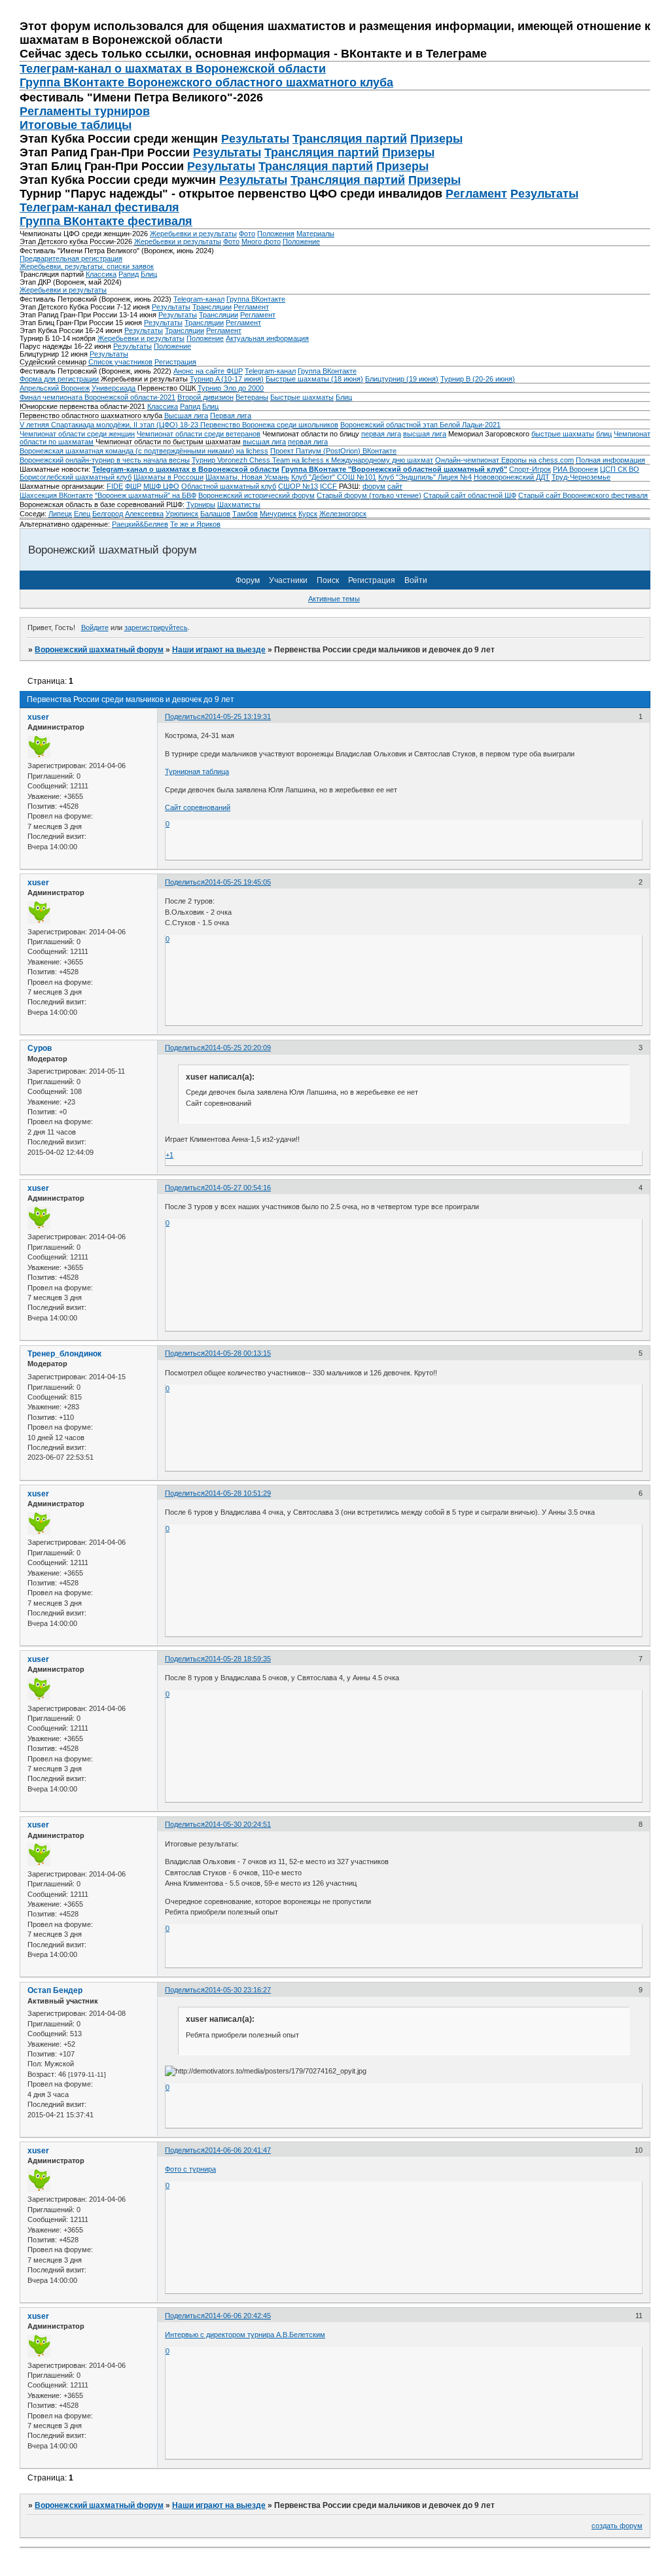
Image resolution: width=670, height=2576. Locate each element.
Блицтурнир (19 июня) (402, 379)
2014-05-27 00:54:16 (238, 1188)
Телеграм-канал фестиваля (99, 207)
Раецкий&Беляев (140, 524)
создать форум (617, 2526)
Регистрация (175, 362)
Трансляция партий (350, 139)
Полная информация (610, 460)
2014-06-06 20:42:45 (238, 2316)
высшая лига (425, 434)
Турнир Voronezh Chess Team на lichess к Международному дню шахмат (312, 460)
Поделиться (185, 716)
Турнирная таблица (197, 771)
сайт (395, 486)
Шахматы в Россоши (168, 477)
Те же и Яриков (195, 524)
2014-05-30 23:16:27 (238, 1990)
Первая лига (231, 415)
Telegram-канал (199, 299)
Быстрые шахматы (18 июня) (314, 379)
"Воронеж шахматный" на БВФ (146, 495)
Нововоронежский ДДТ (512, 477)
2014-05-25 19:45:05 (238, 882)
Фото (247, 234)
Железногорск (343, 514)
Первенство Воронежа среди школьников (269, 425)
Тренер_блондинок (64, 1354)
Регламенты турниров (85, 111)
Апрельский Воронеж (55, 388)
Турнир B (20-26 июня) (478, 379)
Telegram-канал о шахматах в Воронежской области (186, 469)
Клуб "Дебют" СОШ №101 (334, 477)
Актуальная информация (267, 338)
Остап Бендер (55, 1990)
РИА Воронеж (575, 469)
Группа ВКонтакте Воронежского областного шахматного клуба (206, 82)
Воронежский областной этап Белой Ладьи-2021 (420, 425)
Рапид (129, 274)
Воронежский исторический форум (256, 495)
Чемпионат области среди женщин (77, 434)
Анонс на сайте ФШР (208, 371)
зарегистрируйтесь (156, 627)
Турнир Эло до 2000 (231, 388)
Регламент (476, 194)
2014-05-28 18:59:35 (238, 1659)
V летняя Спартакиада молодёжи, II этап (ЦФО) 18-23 (110, 425)
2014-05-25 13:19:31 (238, 716)
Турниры (201, 504)
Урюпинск (182, 514)
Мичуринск (278, 514)
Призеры (436, 139)
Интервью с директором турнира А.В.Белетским (245, 2335)
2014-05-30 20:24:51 (238, 1824)
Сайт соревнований (198, 807)
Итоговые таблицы (76, 125)
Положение (301, 241)
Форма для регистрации (59, 379)
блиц (604, 434)
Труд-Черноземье (581, 477)
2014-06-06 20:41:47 (238, 2150)
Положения (276, 234)
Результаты (255, 139)
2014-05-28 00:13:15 (238, 1353)
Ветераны (252, 397)
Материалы (315, 234)
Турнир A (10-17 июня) (227, 379)
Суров (40, 1048)
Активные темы (334, 599)
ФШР (133, 486)
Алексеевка (144, 514)
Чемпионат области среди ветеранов (199, 434)
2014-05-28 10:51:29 (238, 1493)
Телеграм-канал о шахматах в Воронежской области (173, 69)
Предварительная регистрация (71, 258)
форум (374, 486)
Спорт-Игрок (530, 469)
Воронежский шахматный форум (99, 650)
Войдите (95, 627)
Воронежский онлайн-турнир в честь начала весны (105, 460)
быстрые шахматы (563, 434)
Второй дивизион (205, 397)
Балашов (215, 514)
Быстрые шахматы (302, 397)
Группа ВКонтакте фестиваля (106, 221)
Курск (308, 514)
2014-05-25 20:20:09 (238, 1048)
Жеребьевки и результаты (193, 234)
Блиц (149, 274)
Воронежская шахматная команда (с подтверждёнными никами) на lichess (144, 451)
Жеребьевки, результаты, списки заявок (87, 266)
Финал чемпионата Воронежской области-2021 (97, 397)
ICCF (328, 486)
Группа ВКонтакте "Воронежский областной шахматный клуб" (394, 469)
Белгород (108, 514)
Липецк (60, 514)
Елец (82, 514)
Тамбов (245, 514)
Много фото (261, 241)
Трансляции (212, 307)
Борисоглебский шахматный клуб (76, 477)
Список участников (120, 362)
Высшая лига (186, 415)
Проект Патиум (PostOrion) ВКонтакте (333, 451)
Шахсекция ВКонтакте (56, 495)
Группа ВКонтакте (256, 299)
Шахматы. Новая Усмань (247, 477)
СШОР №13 (298, 486)
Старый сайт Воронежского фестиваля (583, 495)
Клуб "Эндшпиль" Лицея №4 (425, 477)
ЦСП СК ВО (620, 469)
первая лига (381, 434)
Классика (101, 274)
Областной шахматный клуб (229, 486)
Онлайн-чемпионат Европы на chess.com (504, 460)
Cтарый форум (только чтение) (369, 495)
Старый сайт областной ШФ (470, 495)
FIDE (115, 486)
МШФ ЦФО (161, 486)
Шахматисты (239, 504)
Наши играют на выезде (219, 650)
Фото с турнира (190, 2169)
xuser (38, 717)
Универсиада (114, 388)
